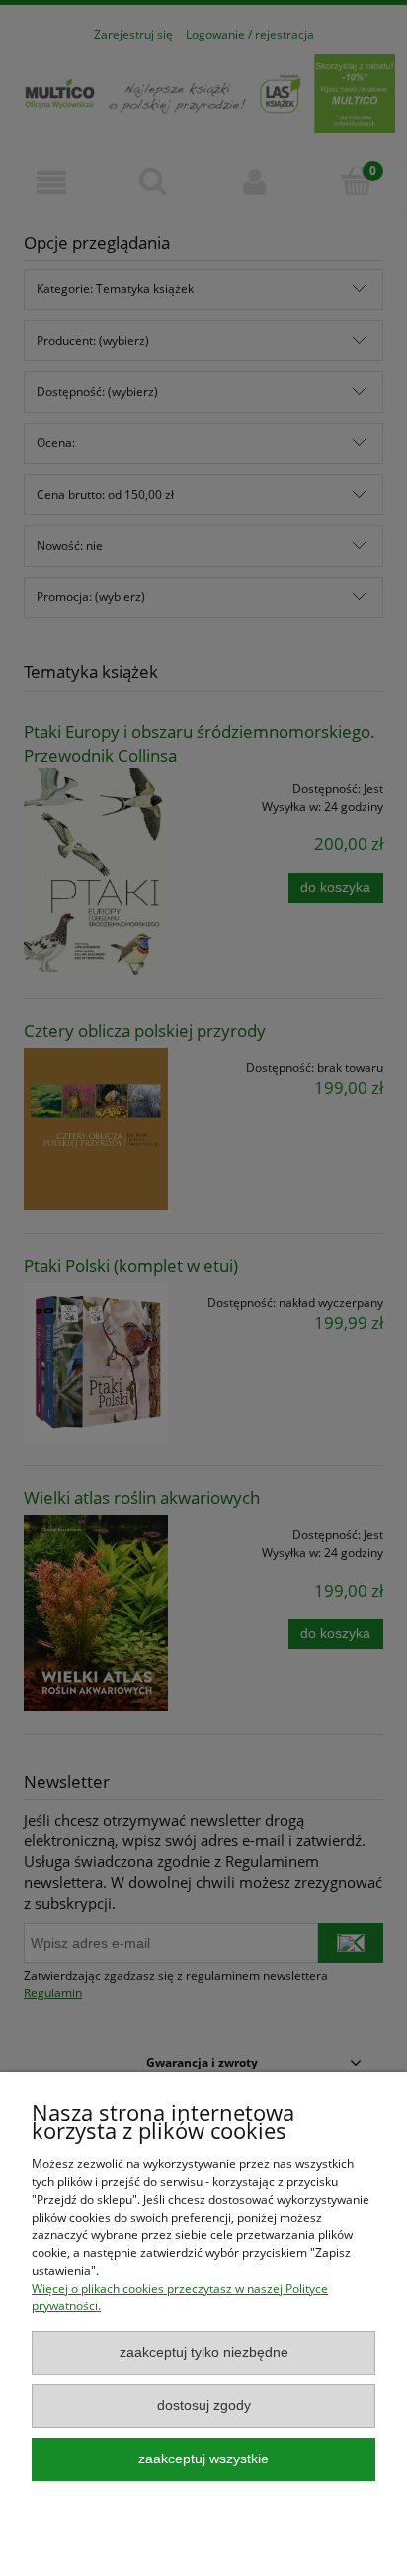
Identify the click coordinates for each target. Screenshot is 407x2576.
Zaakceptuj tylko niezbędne (204, 2352)
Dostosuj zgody (204, 2406)
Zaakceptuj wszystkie (203, 2459)
